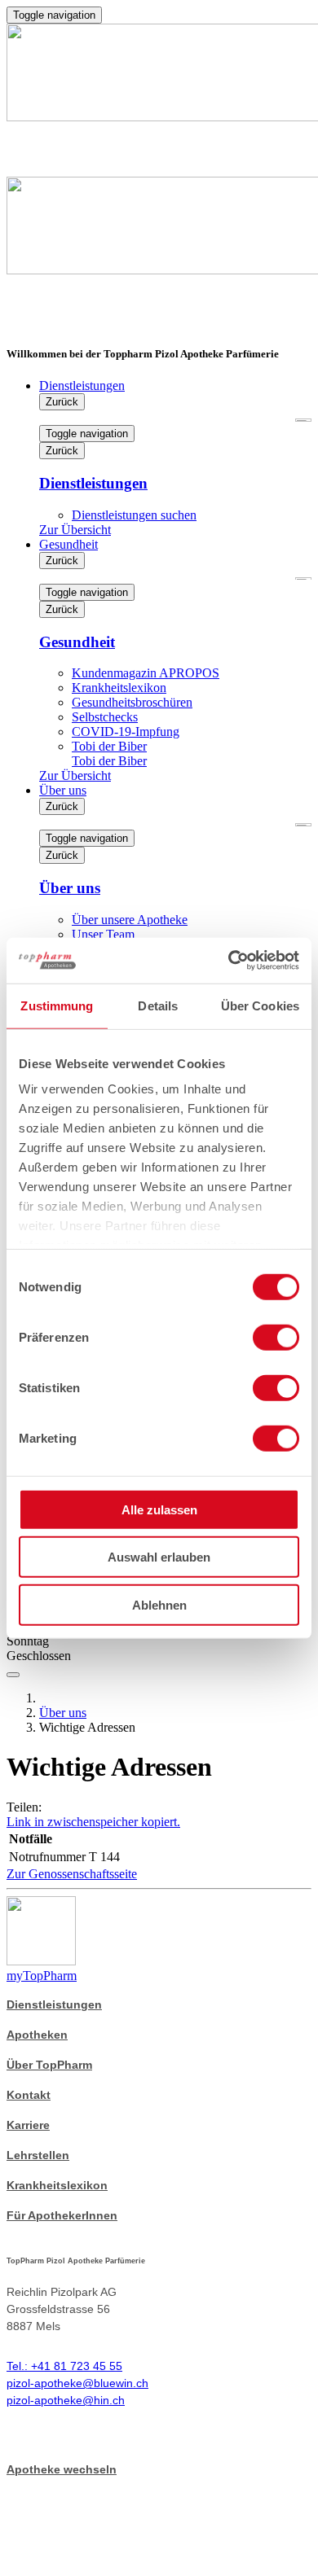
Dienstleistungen (82, 386)
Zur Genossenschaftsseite (72, 1874)
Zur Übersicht (75, 530)
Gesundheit (68, 544)
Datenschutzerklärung (70, 2511)
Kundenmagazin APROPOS (146, 673)
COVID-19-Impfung (126, 732)
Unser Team (103, 934)
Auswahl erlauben (159, 1557)
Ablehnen (159, 1604)
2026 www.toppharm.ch (81, 2485)
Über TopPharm (49, 2065)
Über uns (63, 790)
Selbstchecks (105, 717)
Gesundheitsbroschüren (132, 702)
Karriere (28, 2125)
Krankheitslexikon (119, 688)
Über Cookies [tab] (260, 1005)
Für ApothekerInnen (62, 2215)
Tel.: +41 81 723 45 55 (64, 2366)
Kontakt (29, 2095)
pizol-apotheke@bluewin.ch (77, 2383)
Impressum (38, 2537)
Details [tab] (158, 1005)
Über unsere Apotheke (130, 920)
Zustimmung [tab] (57, 1005)
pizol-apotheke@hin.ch (66, 2400)
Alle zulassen (159, 1509)
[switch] (276, 1337)
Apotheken (37, 2035)
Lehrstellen (38, 2155)
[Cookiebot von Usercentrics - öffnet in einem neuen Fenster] (229, 961)
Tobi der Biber (109, 746)
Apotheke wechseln (62, 2469)
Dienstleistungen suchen (134, 515)
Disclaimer (38, 2563)
